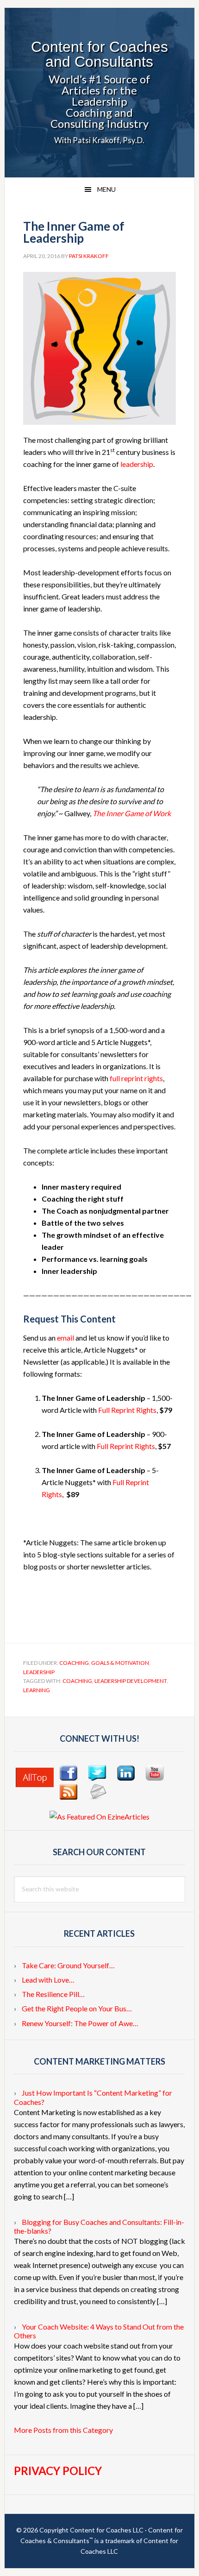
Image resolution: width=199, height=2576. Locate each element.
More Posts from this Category (63, 2430)
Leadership (39, 1672)
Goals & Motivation (120, 1663)
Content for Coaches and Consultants (99, 54)
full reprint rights (136, 1078)
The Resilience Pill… (53, 1994)
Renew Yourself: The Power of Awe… (80, 2023)
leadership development (131, 1681)
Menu (106, 189)
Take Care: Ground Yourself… (68, 1965)
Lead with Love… (48, 1980)
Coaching (74, 1663)
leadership (137, 464)
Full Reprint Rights (127, 1410)
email (65, 1338)
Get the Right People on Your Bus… (77, 2008)
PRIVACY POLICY (58, 2471)
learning (37, 1690)
